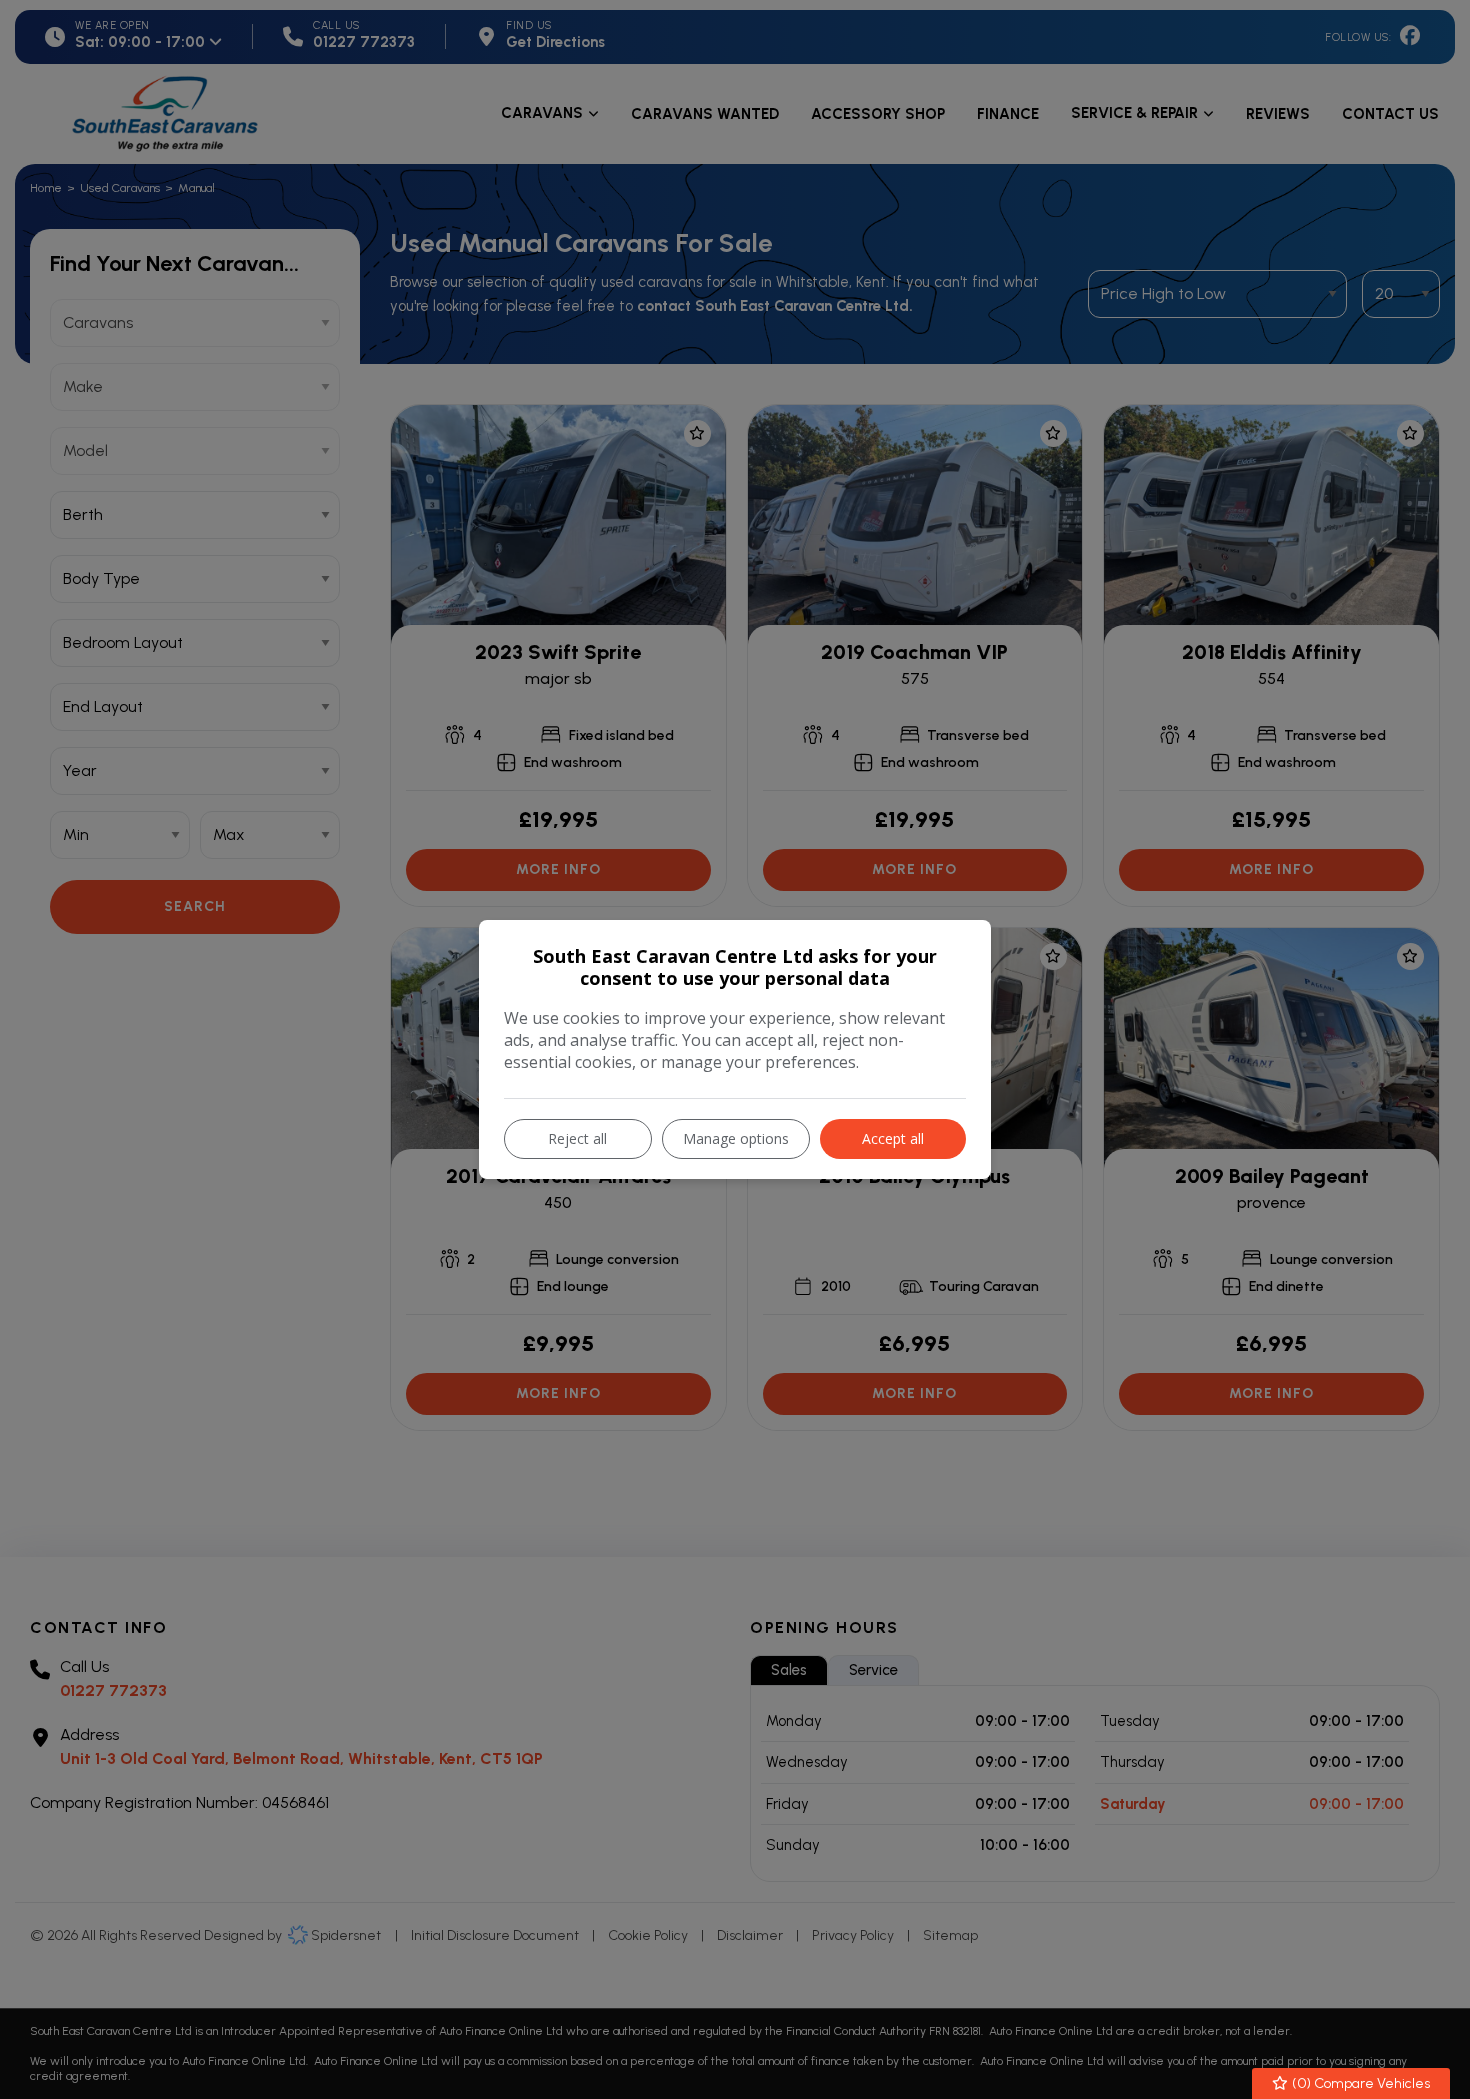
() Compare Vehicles (1359, 2083)
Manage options (736, 1138)
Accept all (893, 1138)
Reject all (577, 1138)
